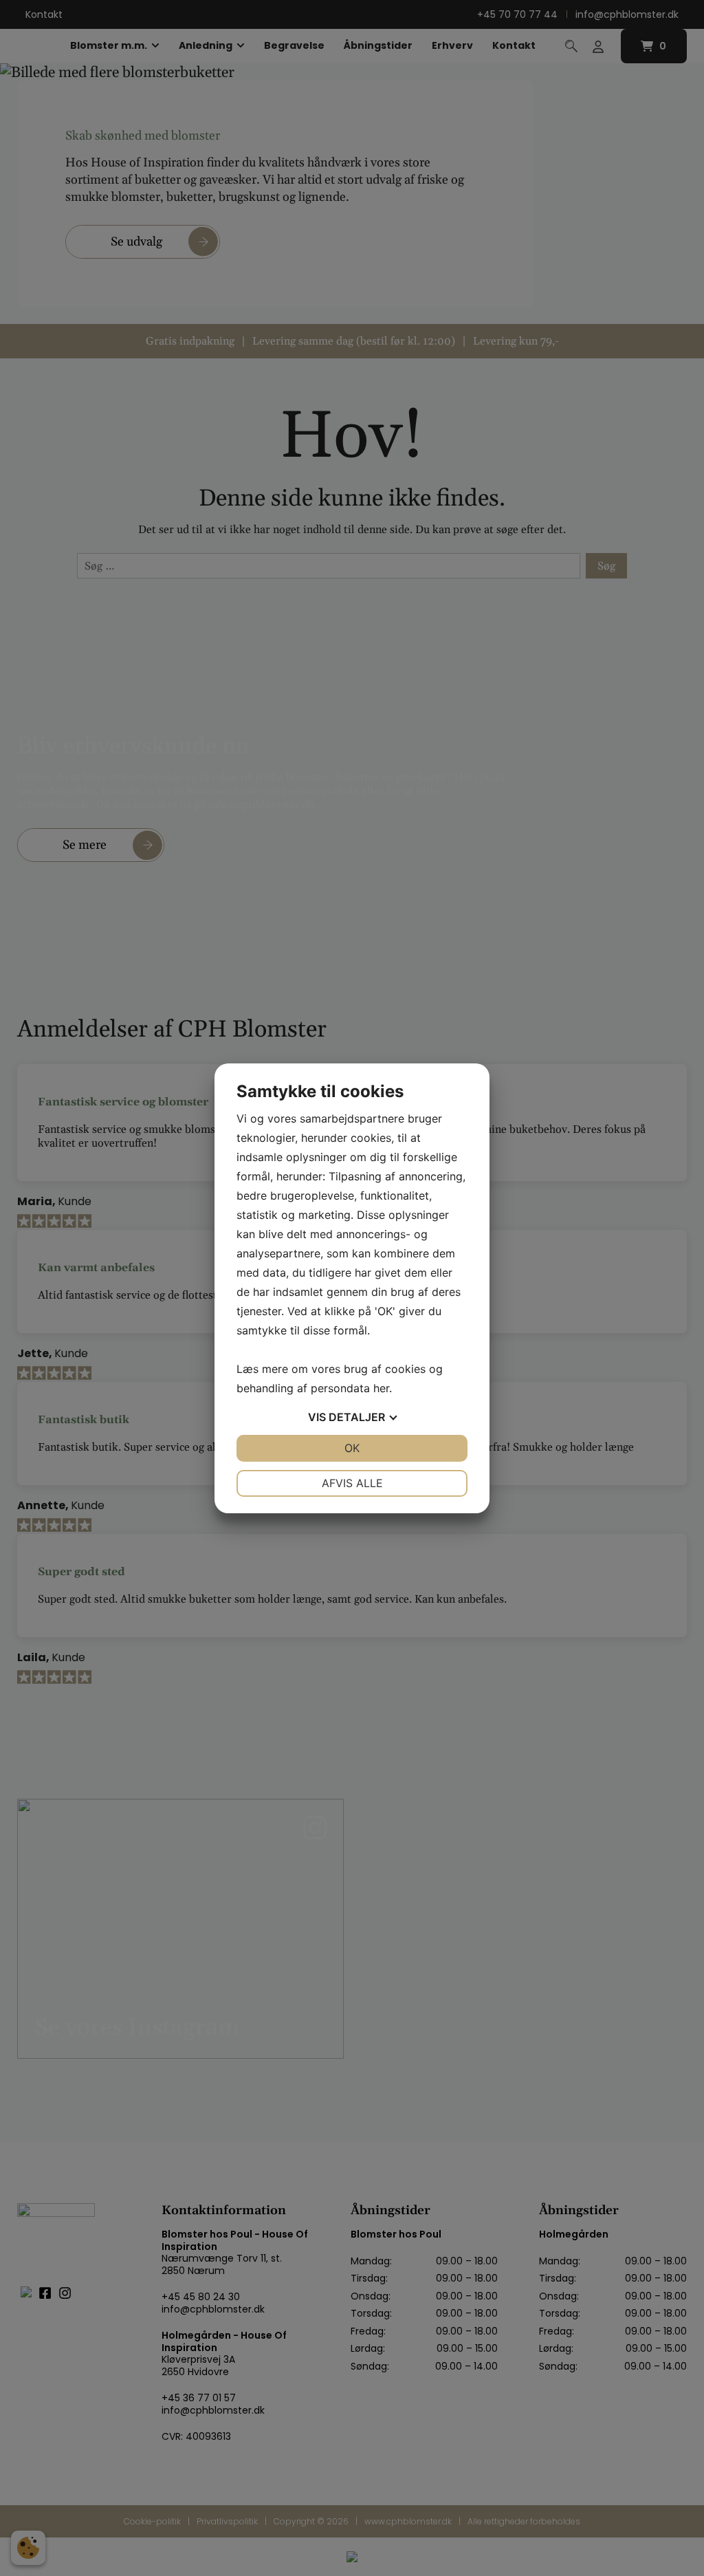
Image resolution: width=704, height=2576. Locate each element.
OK (352, 1448)
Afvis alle (352, 1483)
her (381, 1388)
